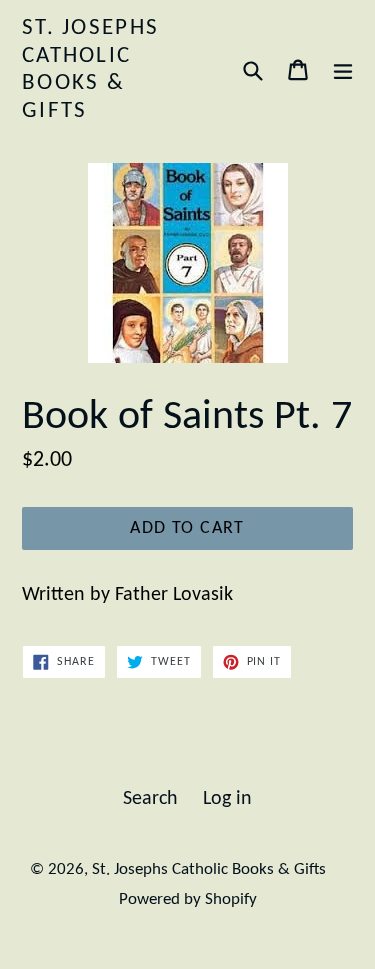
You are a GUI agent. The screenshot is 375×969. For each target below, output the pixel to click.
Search (150, 799)
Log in (227, 799)
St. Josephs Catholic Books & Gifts (90, 70)
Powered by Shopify (188, 899)
